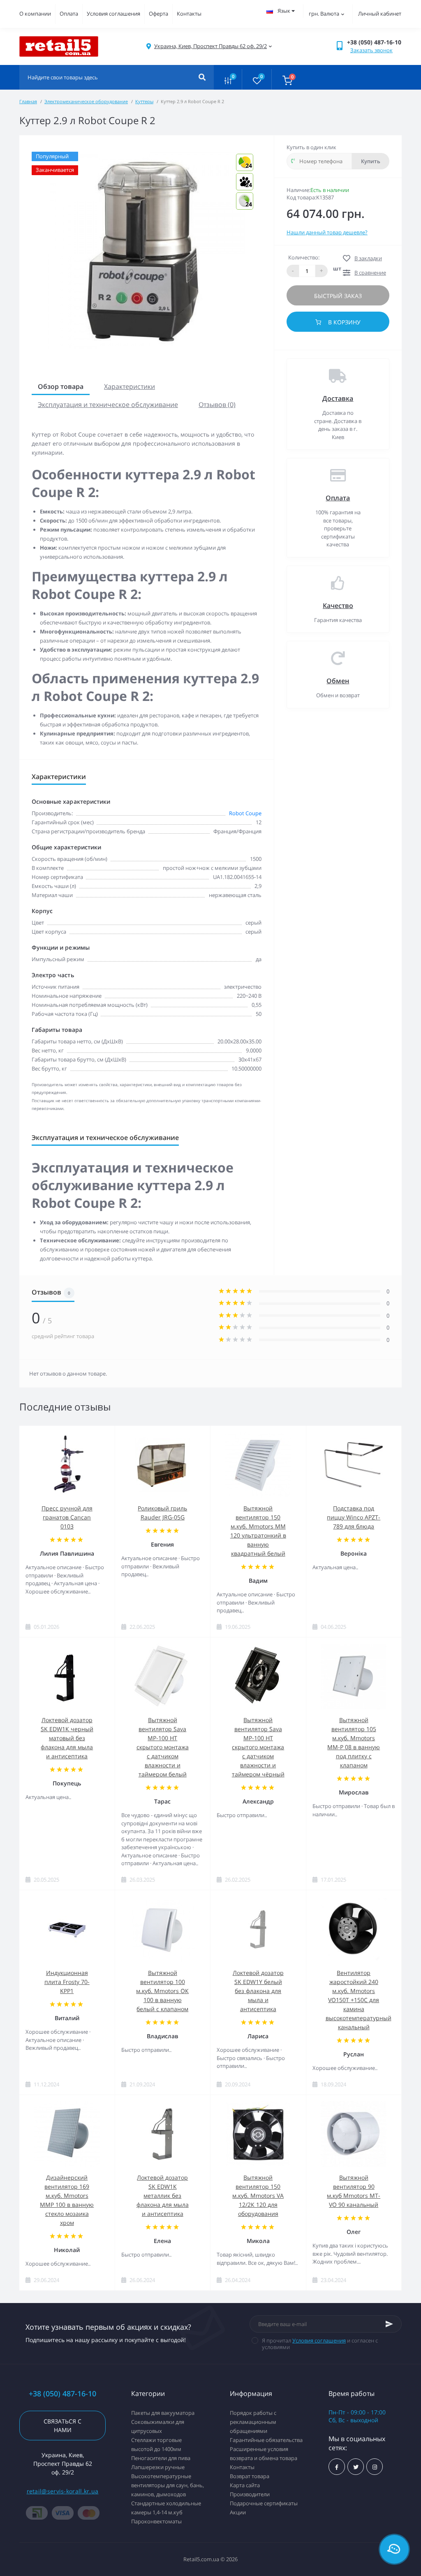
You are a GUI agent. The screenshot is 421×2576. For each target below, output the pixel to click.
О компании (35, 14)
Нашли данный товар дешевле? (327, 232)
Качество (338, 606)
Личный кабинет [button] (380, 14)
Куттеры (144, 101)
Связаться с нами (62, 2426)
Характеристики (130, 386)
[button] (210, 46)
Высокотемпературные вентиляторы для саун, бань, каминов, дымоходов (168, 2485)
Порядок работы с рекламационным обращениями (253, 2422)
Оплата (69, 14)
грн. (324, 14)
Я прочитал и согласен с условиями (320, 2344)
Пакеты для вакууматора (163, 2413)
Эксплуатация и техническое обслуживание (108, 405)
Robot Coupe (245, 813)
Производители (250, 2494)
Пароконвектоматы (156, 2521)
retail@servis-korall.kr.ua (63, 2491)
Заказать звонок (371, 50)
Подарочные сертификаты (264, 2503)
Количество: (304, 257)
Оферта (158, 14)
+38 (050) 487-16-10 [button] (62, 2394)
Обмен (338, 681)
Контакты (189, 14)
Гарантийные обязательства (266, 2440)
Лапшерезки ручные (158, 2467)
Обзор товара (61, 386)
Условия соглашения (113, 14)
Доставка (338, 398)
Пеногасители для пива (161, 2458)
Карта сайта (245, 2485)
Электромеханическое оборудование (86, 101)
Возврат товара (250, 2476)
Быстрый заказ (338, 296)
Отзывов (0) (217, 405)
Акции (238, 2512)
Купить (371, 161)
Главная (28, 101)
